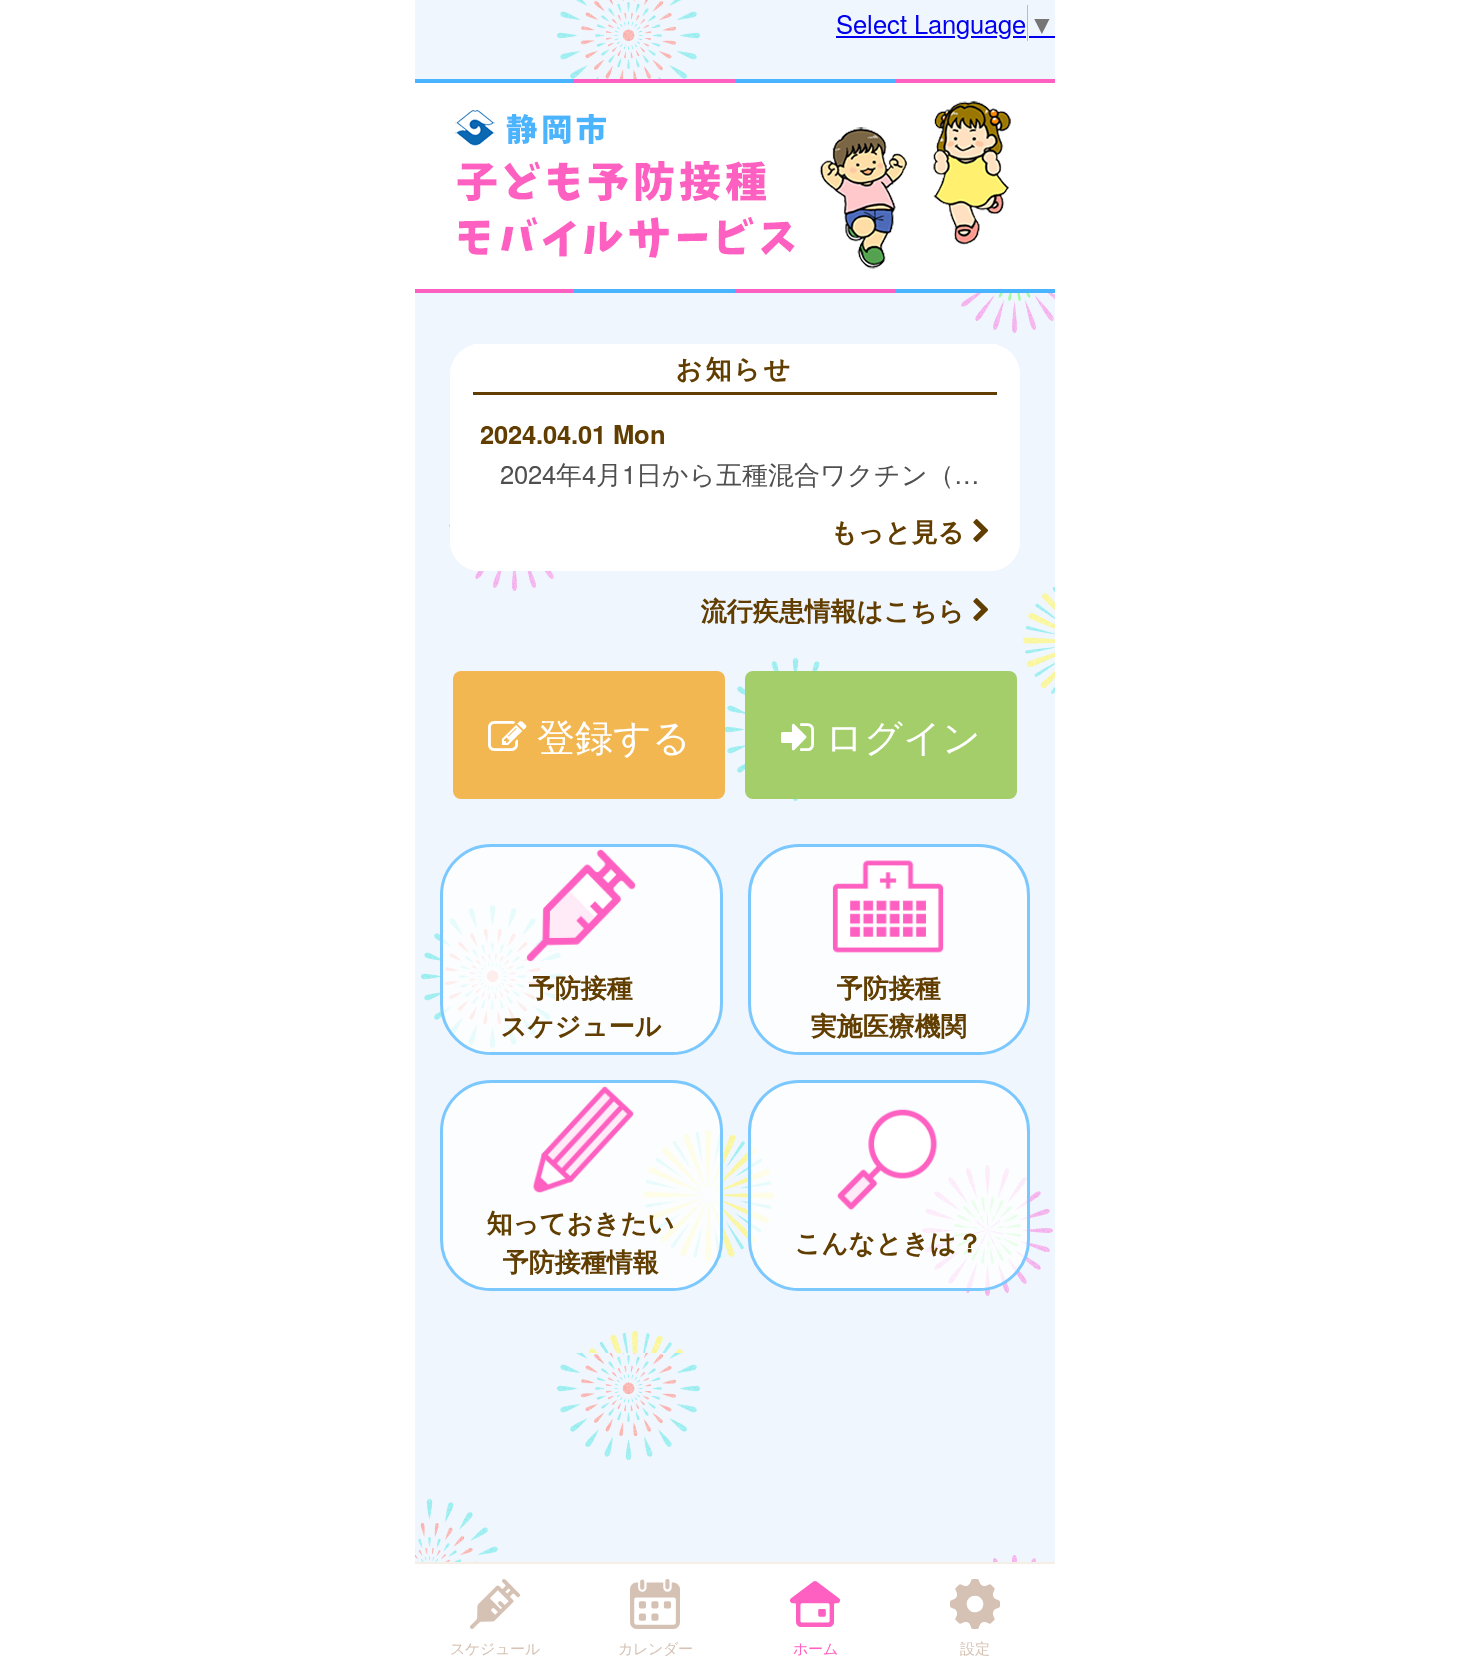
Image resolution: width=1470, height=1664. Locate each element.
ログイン (897, 734)
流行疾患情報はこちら (836, 609)
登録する (608, 734)
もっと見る (901, 530)
